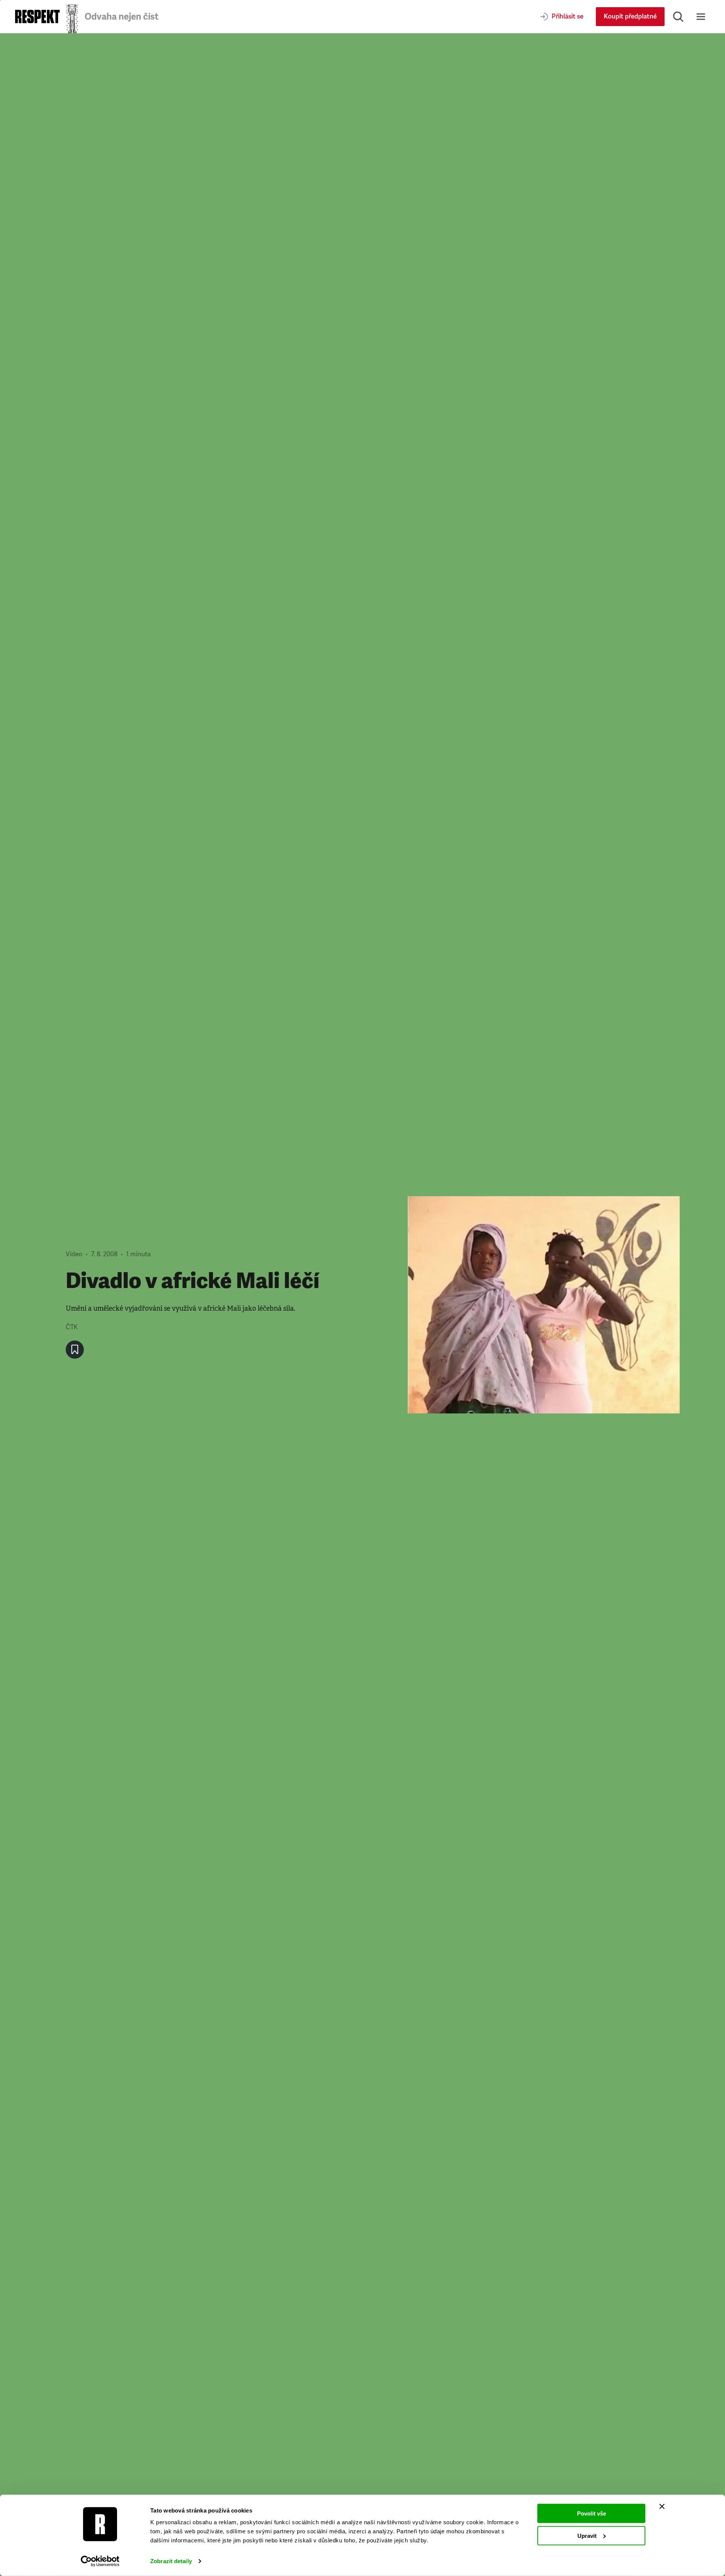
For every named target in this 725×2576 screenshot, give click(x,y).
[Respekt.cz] (37, 16)
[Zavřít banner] (662, 2506)
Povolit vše (592, 2513)
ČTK (72, 1327)
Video (74, 1254)
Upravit (587, 2535)
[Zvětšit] (544, 1305)
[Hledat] (678, 17)
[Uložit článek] (75, 1350)
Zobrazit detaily (171, 2561)
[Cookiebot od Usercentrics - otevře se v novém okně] (100, 2561)
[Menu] (701, 17)
